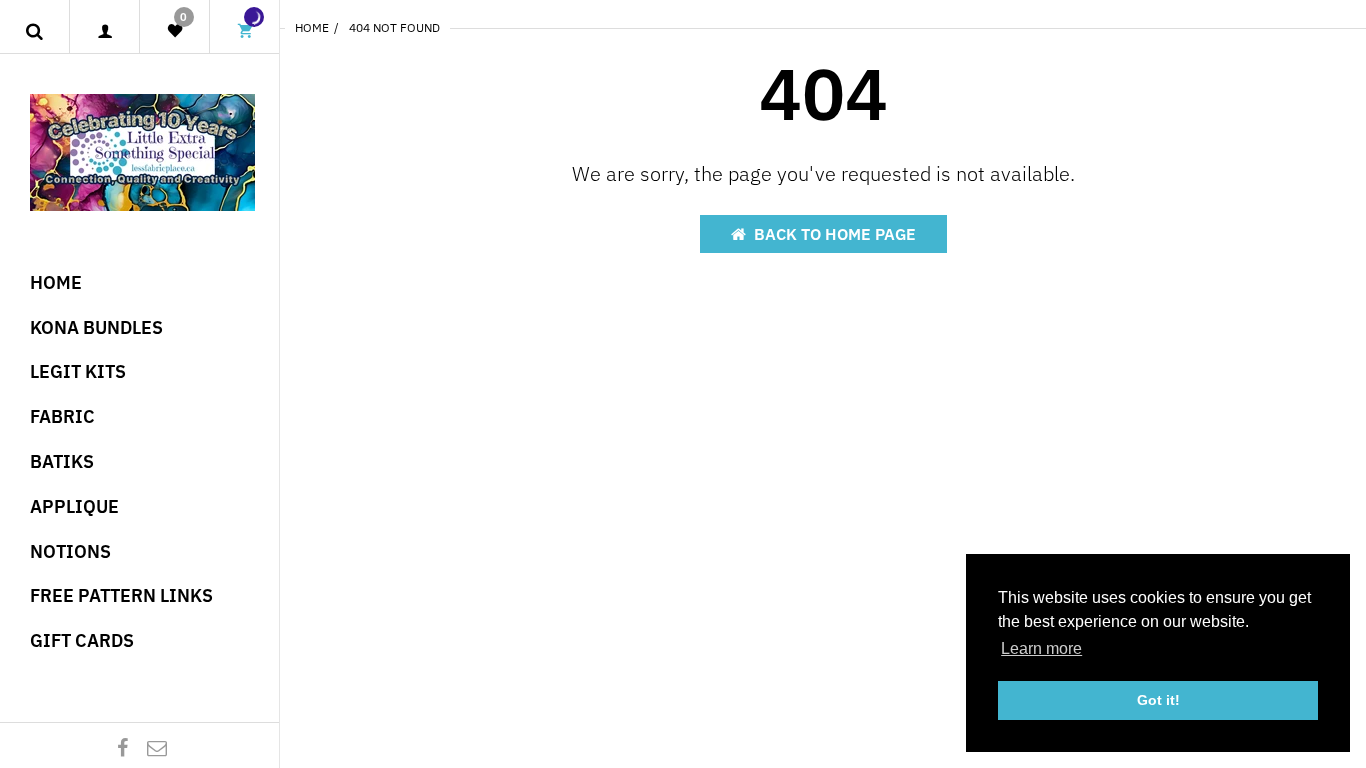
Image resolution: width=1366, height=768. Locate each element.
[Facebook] (123, 747)
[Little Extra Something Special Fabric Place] (142, 150)
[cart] (245, 31)
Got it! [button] (1158, 700)
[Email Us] (157, 747)
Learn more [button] (1041, 648)
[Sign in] (104, 31)
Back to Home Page (835, 234)
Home (312, 27)
